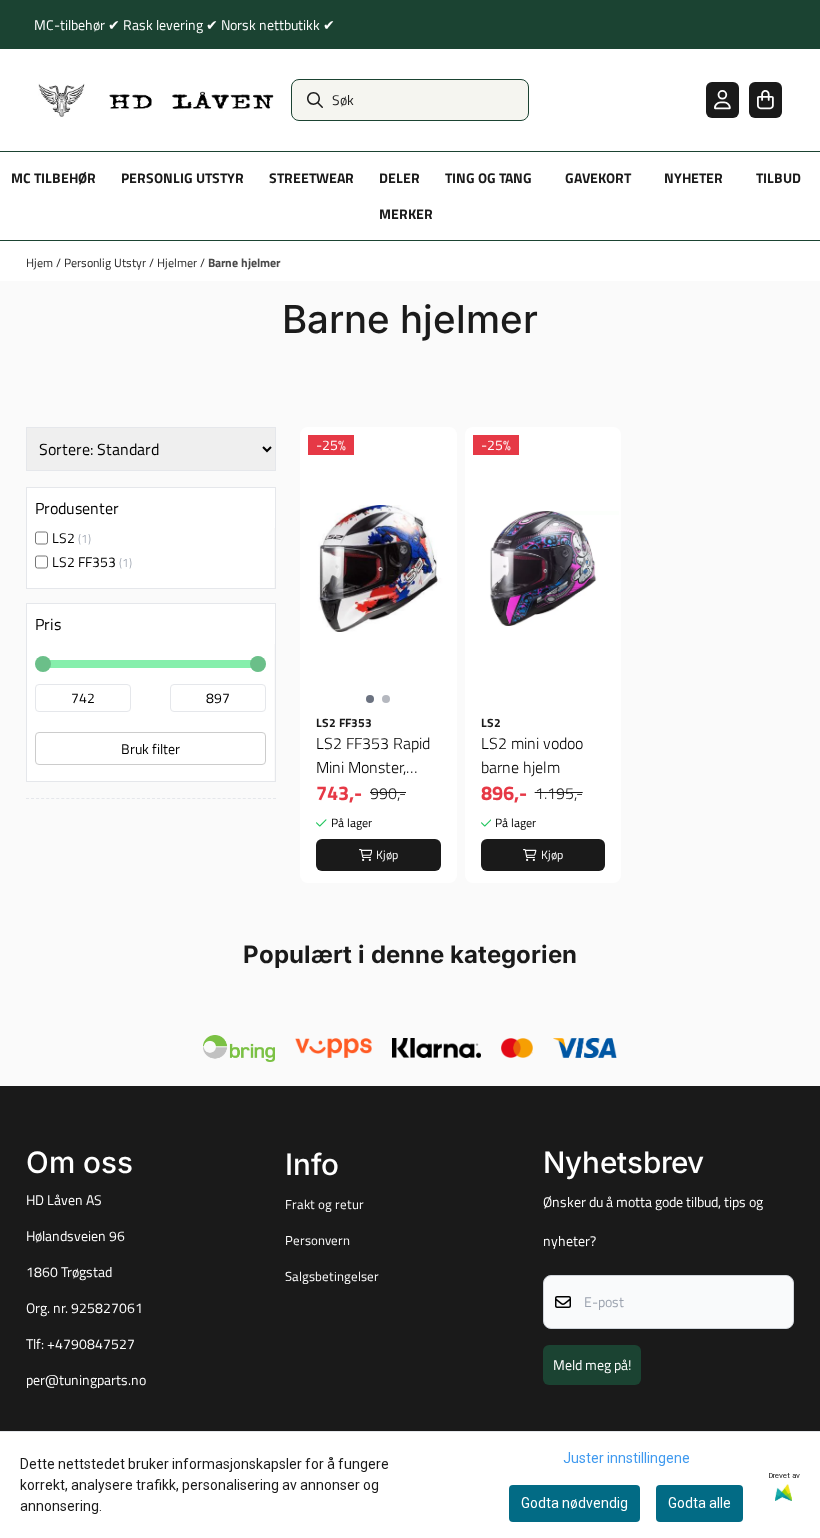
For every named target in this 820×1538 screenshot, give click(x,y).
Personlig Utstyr (106, 262)
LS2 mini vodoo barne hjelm (532, 755)
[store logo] (156, 100)
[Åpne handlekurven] (765, 99)
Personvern (317, 1240)
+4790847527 (91, 1344)
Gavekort (598, 178)
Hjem (41, 262)
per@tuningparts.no (86, 1380)
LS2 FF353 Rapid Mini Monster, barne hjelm (373, 755)
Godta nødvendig (574, 1503)
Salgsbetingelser (332, 1276)
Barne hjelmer (244, 262)
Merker (406, 214)
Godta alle (699, 1503)
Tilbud (778, 178)
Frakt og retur (324, 1204)
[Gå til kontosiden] (722, 99)
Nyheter (693, 178)
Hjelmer (178, 262)
